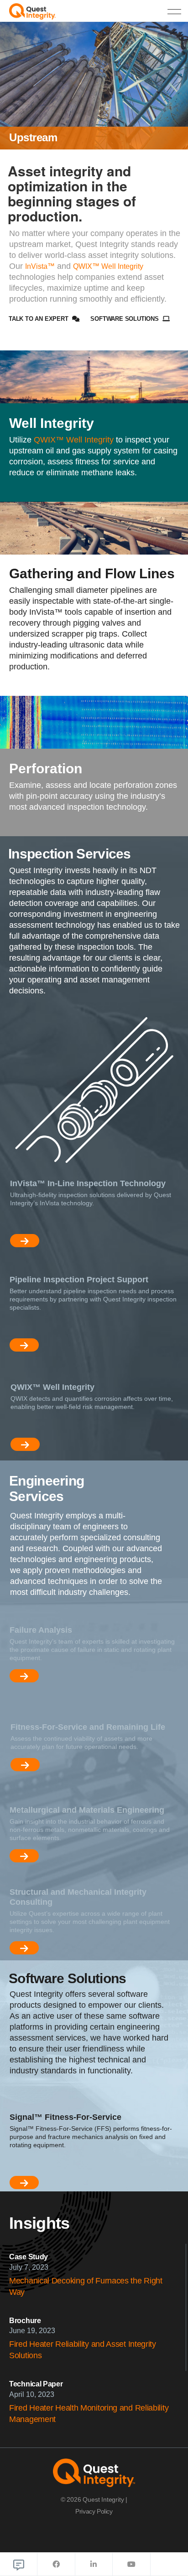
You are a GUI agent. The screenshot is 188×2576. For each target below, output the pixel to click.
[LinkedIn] (94, 2564)
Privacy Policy (94, 2511)
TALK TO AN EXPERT (39, 319)
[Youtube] (131, 2564)
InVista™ (40, 266)
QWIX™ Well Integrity (108, 266)
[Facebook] (56, 2564)
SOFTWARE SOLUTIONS (125, 319)
